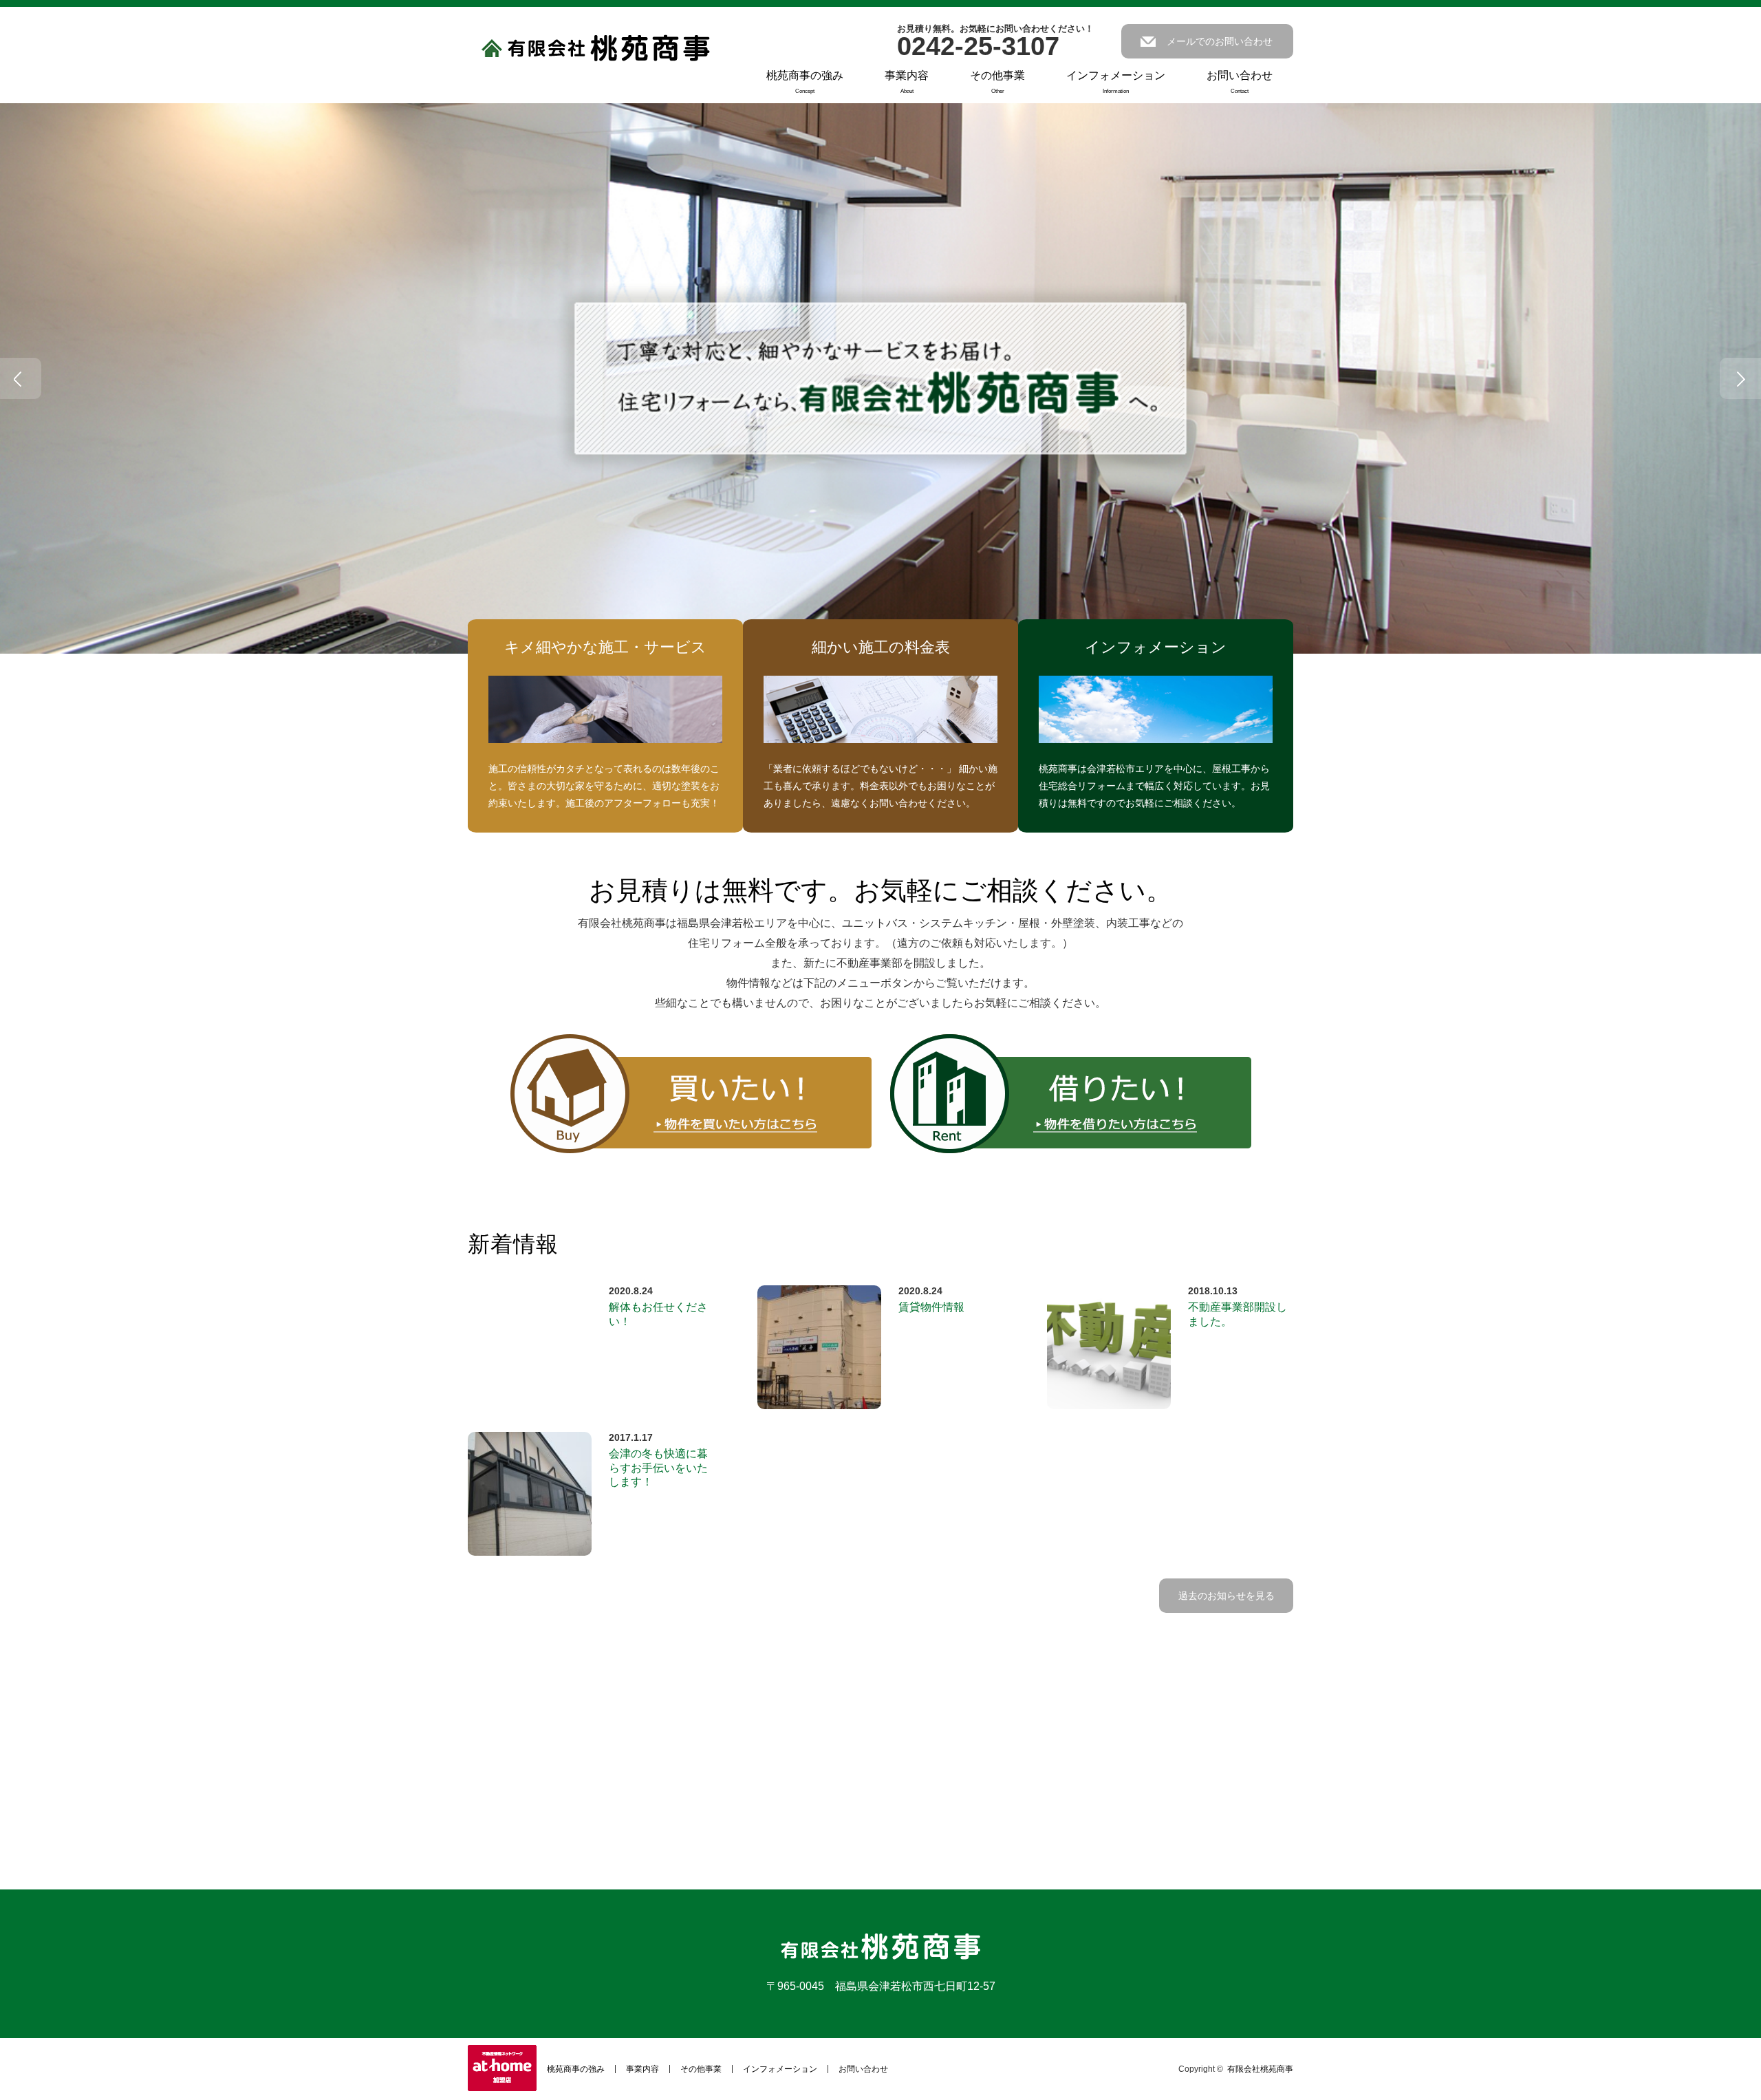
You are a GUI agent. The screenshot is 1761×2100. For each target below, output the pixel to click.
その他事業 (997, 82)
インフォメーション (1116, 82)
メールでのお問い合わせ (1220, 41)
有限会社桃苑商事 (1260, 2069)
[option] (880, 378)
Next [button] (1740, 378)
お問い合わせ (1240, 82)
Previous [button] (21, 378)
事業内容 (907, 82)
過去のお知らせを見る (1227, 1596)
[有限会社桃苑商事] (595, 49)
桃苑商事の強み (805, 82)
